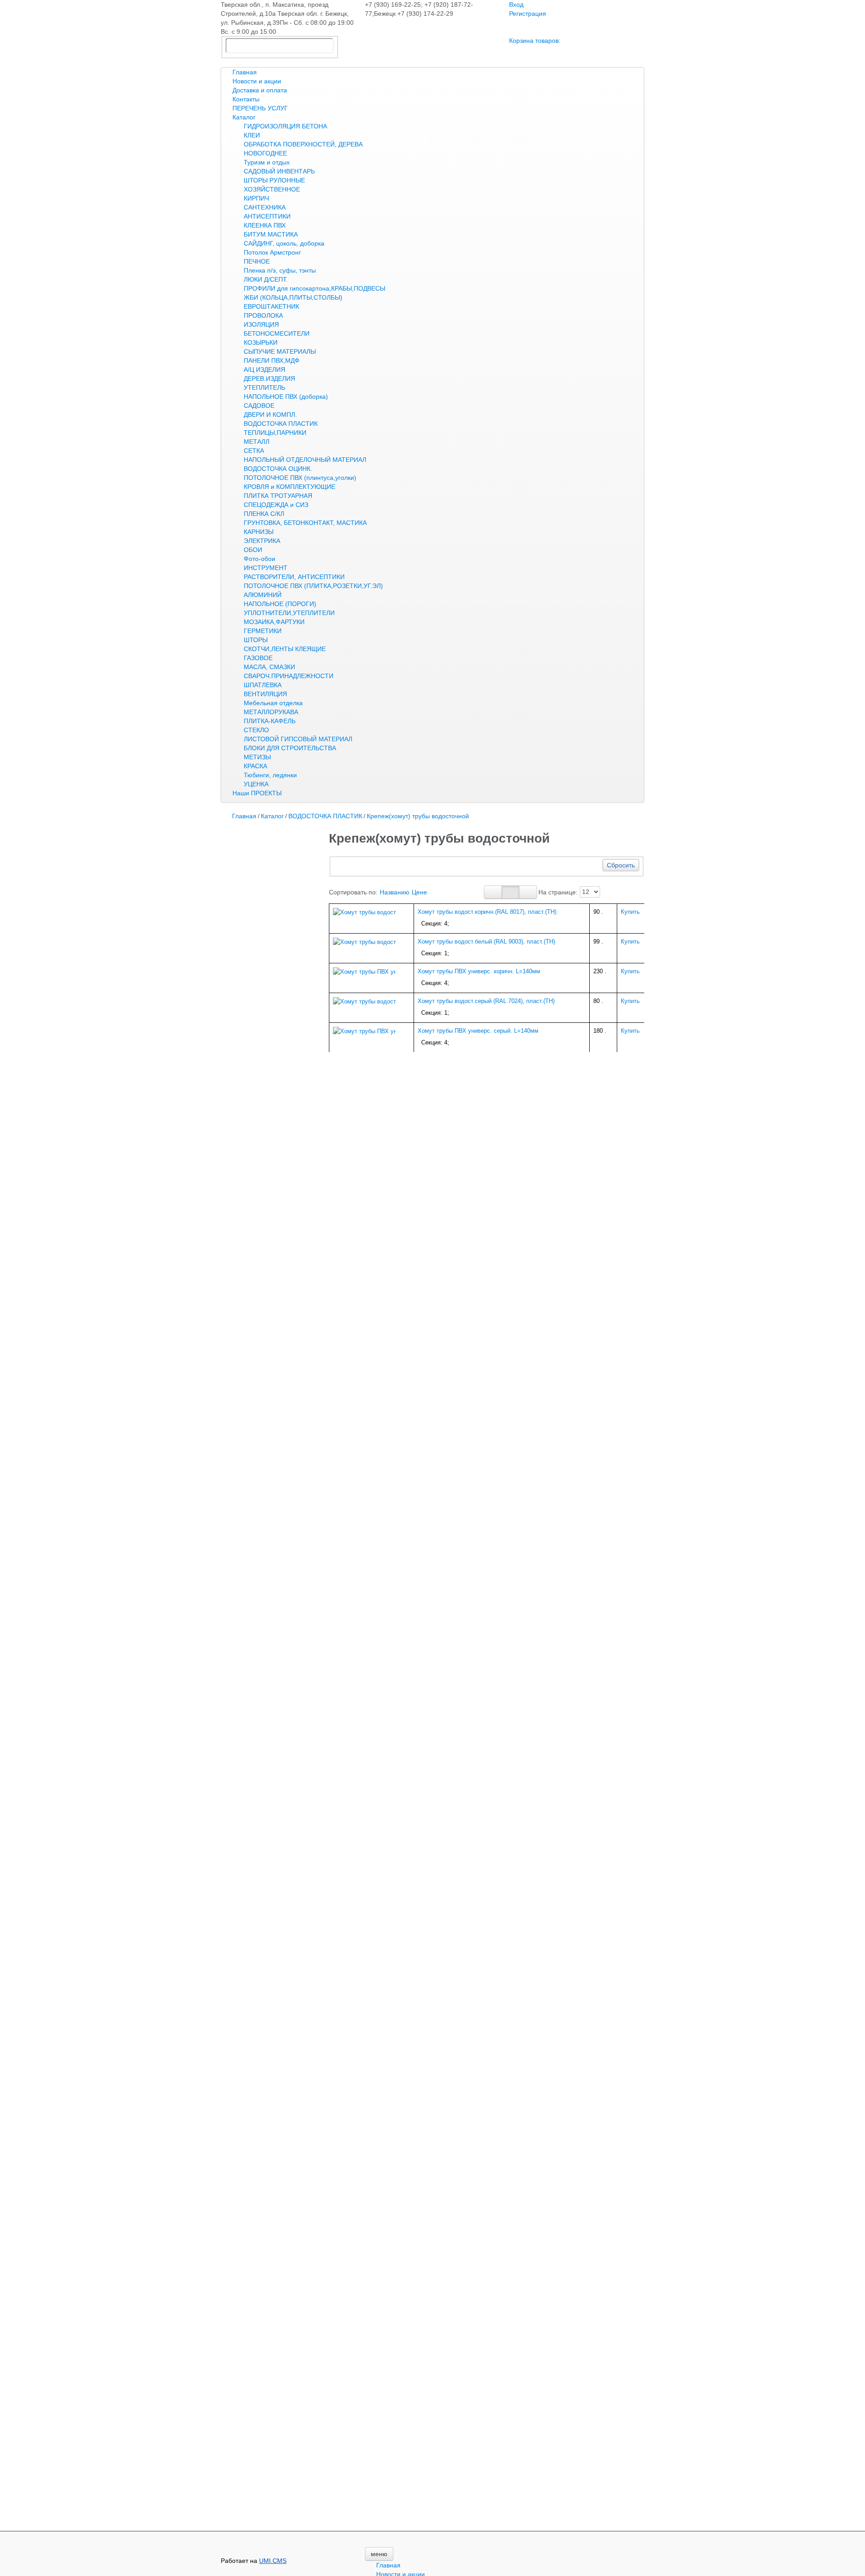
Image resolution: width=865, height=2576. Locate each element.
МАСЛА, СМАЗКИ (269, 667)
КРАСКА (255, 766)
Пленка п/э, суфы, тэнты (280, 270)
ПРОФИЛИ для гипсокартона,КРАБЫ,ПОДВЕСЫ (314, 288)
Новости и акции (257, 81)
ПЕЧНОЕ (257, 261)
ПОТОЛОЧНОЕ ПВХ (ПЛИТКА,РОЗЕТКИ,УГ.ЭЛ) (313, 586)
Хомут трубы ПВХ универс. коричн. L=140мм (479, 971)
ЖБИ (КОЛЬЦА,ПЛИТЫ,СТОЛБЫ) (293, 297)
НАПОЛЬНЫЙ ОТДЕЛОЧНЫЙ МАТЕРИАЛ (305, 460)
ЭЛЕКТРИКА (262, 541)
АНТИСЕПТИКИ (267, 216)
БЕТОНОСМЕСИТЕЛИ (277, 333)
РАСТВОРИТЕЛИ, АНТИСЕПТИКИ (294, 577)
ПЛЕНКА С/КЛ (264, 514)
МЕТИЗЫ (257, 757)
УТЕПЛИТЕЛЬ (264, 388)
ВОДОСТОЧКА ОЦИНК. (278, 469)
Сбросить (621, 865)
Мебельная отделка (273, 703)
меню (379, 2554)
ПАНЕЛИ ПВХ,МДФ (272, 360)
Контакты (246, 99)
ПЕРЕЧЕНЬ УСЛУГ (260, 108)
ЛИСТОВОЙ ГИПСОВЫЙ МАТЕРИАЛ (298, 739)
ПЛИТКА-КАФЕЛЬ (270, 721)
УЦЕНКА (256, 784)
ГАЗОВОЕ (258, 658)
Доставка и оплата (260, 90)
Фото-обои (259, 559)
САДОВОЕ (259, 406)
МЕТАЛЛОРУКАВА (271, 712)
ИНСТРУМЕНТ (266, 568)
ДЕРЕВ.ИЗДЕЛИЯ (269, 378)
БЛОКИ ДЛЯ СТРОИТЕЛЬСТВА (290, 748)
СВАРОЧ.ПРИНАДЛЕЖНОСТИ (289, 676)
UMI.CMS (273, 2561)
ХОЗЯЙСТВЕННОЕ (272, 189)
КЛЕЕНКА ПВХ (265, 225)
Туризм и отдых (267, 162)
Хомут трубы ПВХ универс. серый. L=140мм (478, 1031)
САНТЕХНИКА (265, 207)
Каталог (244, 117)
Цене (419, 892)
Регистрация (528, 14)
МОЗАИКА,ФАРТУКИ (274, 622)
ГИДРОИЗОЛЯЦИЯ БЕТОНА (285, 126)
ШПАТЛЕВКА (263, 685)
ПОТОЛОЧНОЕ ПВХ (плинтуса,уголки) (300, 478)
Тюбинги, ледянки (270, 775)
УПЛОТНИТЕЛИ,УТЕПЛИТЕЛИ (289, 613)
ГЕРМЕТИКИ (263, 631)
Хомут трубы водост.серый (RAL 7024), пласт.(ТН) (486, 1001)
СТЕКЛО (256, 730)
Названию (395, 892)
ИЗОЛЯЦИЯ (261, 324)
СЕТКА (254, 451)
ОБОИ (253, 550)
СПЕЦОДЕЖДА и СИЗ (276, 505)
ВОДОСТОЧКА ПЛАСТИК (281, 424)
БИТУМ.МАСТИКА (271, 234)
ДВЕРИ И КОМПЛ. (270, 415)
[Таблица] (510, 892)
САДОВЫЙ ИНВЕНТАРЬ (279, 171)
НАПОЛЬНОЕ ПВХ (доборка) (286, 397)
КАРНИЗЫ (259, 532)
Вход (516, 5)
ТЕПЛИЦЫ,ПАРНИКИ (275, 433)
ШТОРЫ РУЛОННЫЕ (274, 180)
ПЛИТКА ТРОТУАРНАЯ (278, 496)
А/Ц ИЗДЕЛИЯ (264, 369)
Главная (245, 72)
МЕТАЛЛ (257, 442)
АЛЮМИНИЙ (263, 595)
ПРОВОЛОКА (263, 315)
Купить (630, 912)
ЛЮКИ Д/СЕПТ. (266, 279)
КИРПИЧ (256, 198)
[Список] (528, 892)
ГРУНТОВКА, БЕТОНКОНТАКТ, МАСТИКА (305, 523)
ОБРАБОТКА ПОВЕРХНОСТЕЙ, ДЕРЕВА (303, 144)
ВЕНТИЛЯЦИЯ (265, 694)
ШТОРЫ (256, 640)
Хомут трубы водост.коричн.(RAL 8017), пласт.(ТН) (487, 912)
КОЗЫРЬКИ (261, 342)
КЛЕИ (252, 135)
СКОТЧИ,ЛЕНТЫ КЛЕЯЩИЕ (285, 649)
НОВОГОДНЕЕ (265, 153)
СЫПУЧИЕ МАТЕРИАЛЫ (280, 351)
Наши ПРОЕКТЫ (257, 793)
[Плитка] (493, 892)
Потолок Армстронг (272, 252)
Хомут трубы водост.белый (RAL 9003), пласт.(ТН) (486, 941)
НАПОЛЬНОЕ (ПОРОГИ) (280, 604)
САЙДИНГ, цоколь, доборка (284, 243)
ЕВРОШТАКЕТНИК (271, 306)
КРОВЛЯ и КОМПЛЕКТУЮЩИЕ (289, 487)
